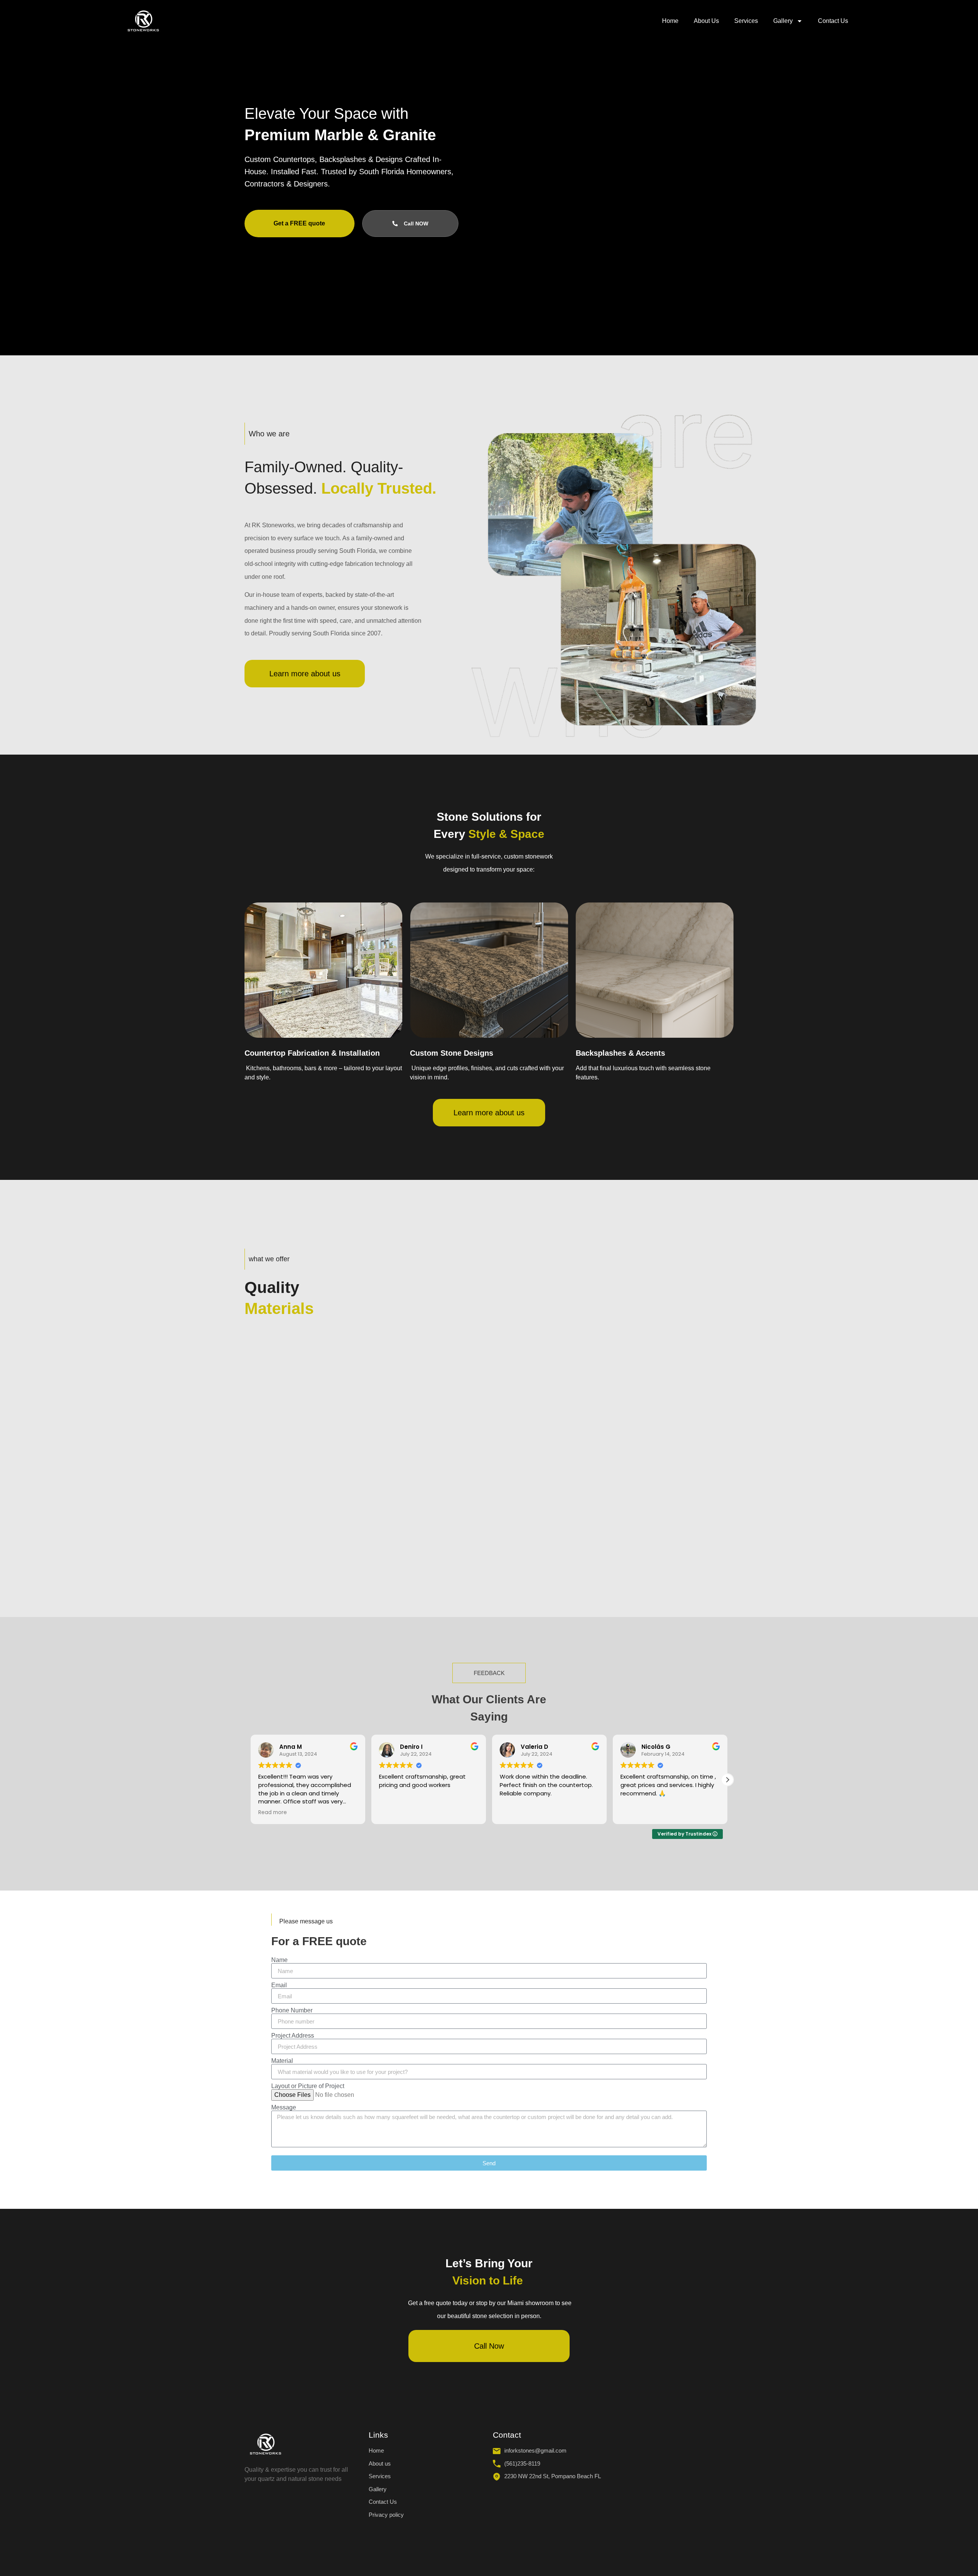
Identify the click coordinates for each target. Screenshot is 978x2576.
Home (670, 21)
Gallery (783, 21)
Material (282, 2061)
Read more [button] (273, 1813)
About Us (706, 21)
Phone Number (292, 2011)
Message (284, 2108)
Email (279, 1985)
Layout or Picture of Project (308, 2086)
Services (746, 21)
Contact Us (833, 21)
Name (279, 1960)
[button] (727, 1780)
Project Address (293, 2036)
